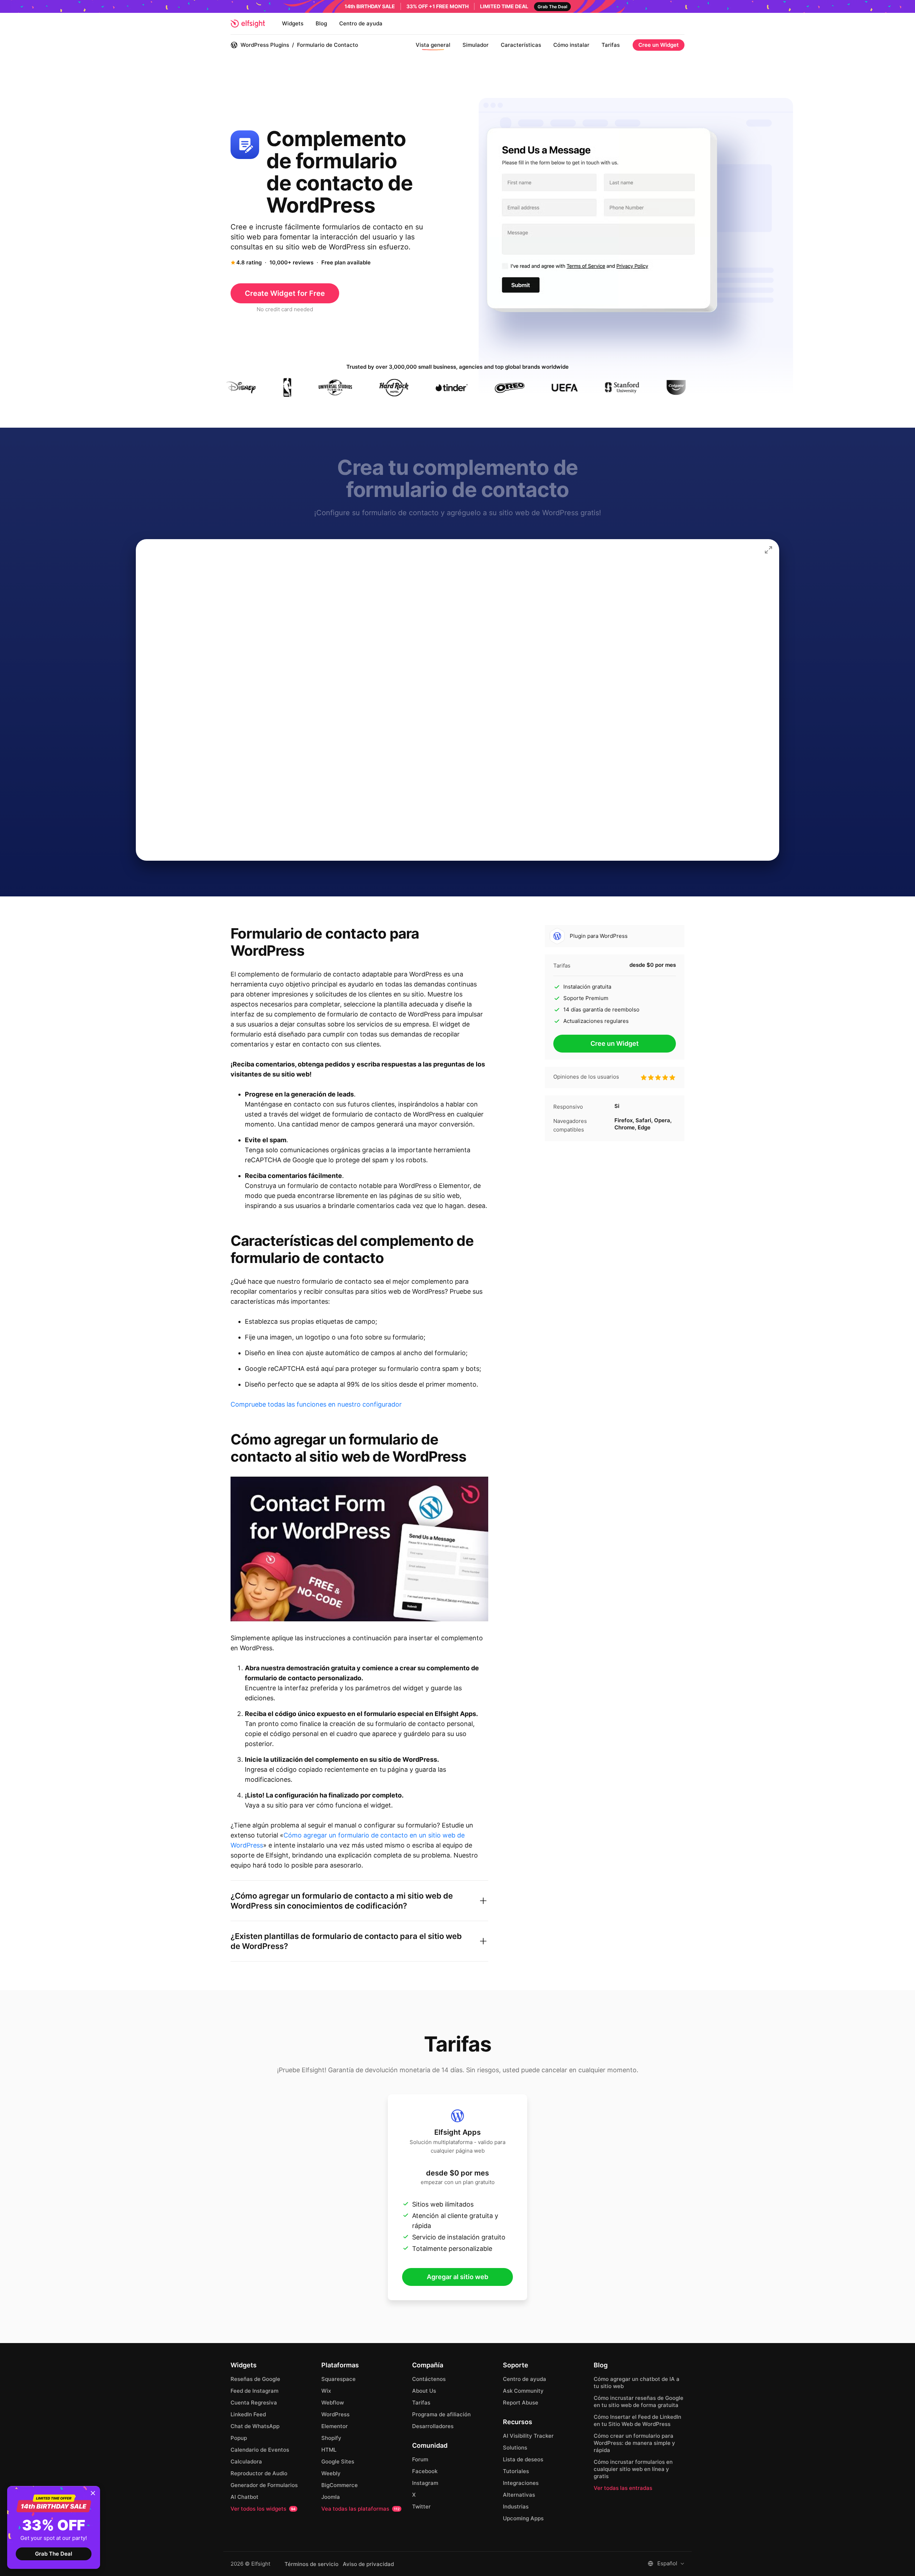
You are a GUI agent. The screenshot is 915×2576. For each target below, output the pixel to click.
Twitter (421, 2507)
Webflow (333, 2403)
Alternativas (519, 2495)
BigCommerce (340, 2485)
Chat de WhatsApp (255, 2426)
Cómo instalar (571, 45)
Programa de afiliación (441, 2414)
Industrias (516, 2507)
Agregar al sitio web (457, 2277)
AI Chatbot (244, 2497)
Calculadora (246, 2461)
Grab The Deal (54, 2554)
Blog (321, 23)
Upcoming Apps (523, 2518)
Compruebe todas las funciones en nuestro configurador (316, 1404)
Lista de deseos (523, 2459)
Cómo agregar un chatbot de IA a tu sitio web (637, 2383)
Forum (420, 2459)
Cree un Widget (659, 45)
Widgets (293, 23)
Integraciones (521, 2483)
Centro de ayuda (361, 23)
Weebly (331, 2473)
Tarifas (611, 45)
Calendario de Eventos (260, 2450)
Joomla (331, 2497)
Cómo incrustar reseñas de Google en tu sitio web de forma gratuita (639, 2401)
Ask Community (523, 2391)
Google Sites (338, 2461)
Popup (239, 2438)
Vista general (433, 45)
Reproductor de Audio (259, 2473)
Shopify (331, 2438)
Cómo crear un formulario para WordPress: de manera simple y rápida (634, 2443)
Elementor (335, 2426)
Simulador (476, 45)
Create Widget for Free (285, 293)
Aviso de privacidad (368, 2564)
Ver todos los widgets (263, 2509)
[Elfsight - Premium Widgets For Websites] (248, 24)
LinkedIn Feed (248, 2414)
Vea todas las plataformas (360, 2509)
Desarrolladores (433, 2426)
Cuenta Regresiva (254, 2403)
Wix (326, 2391)
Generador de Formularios (264, 2485)
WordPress (335, 2414)
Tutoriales (516, 2471)
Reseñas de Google (255, 2379)
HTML (329, 2450)
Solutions (515, 2448)
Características (521, 45)
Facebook (425, 2471)
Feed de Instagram (254, 2391)
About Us (424, 2391)
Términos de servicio (311, 2564)
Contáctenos (429, 2379)
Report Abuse (521, 2403)
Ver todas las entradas (623, 2488)
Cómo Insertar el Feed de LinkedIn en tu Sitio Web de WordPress (637, 2420)
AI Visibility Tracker (528, 2436)
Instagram (425, 2483)
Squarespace (338, 2379)
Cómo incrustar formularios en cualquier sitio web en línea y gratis (633, 2469)
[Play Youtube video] (359, 1549)
